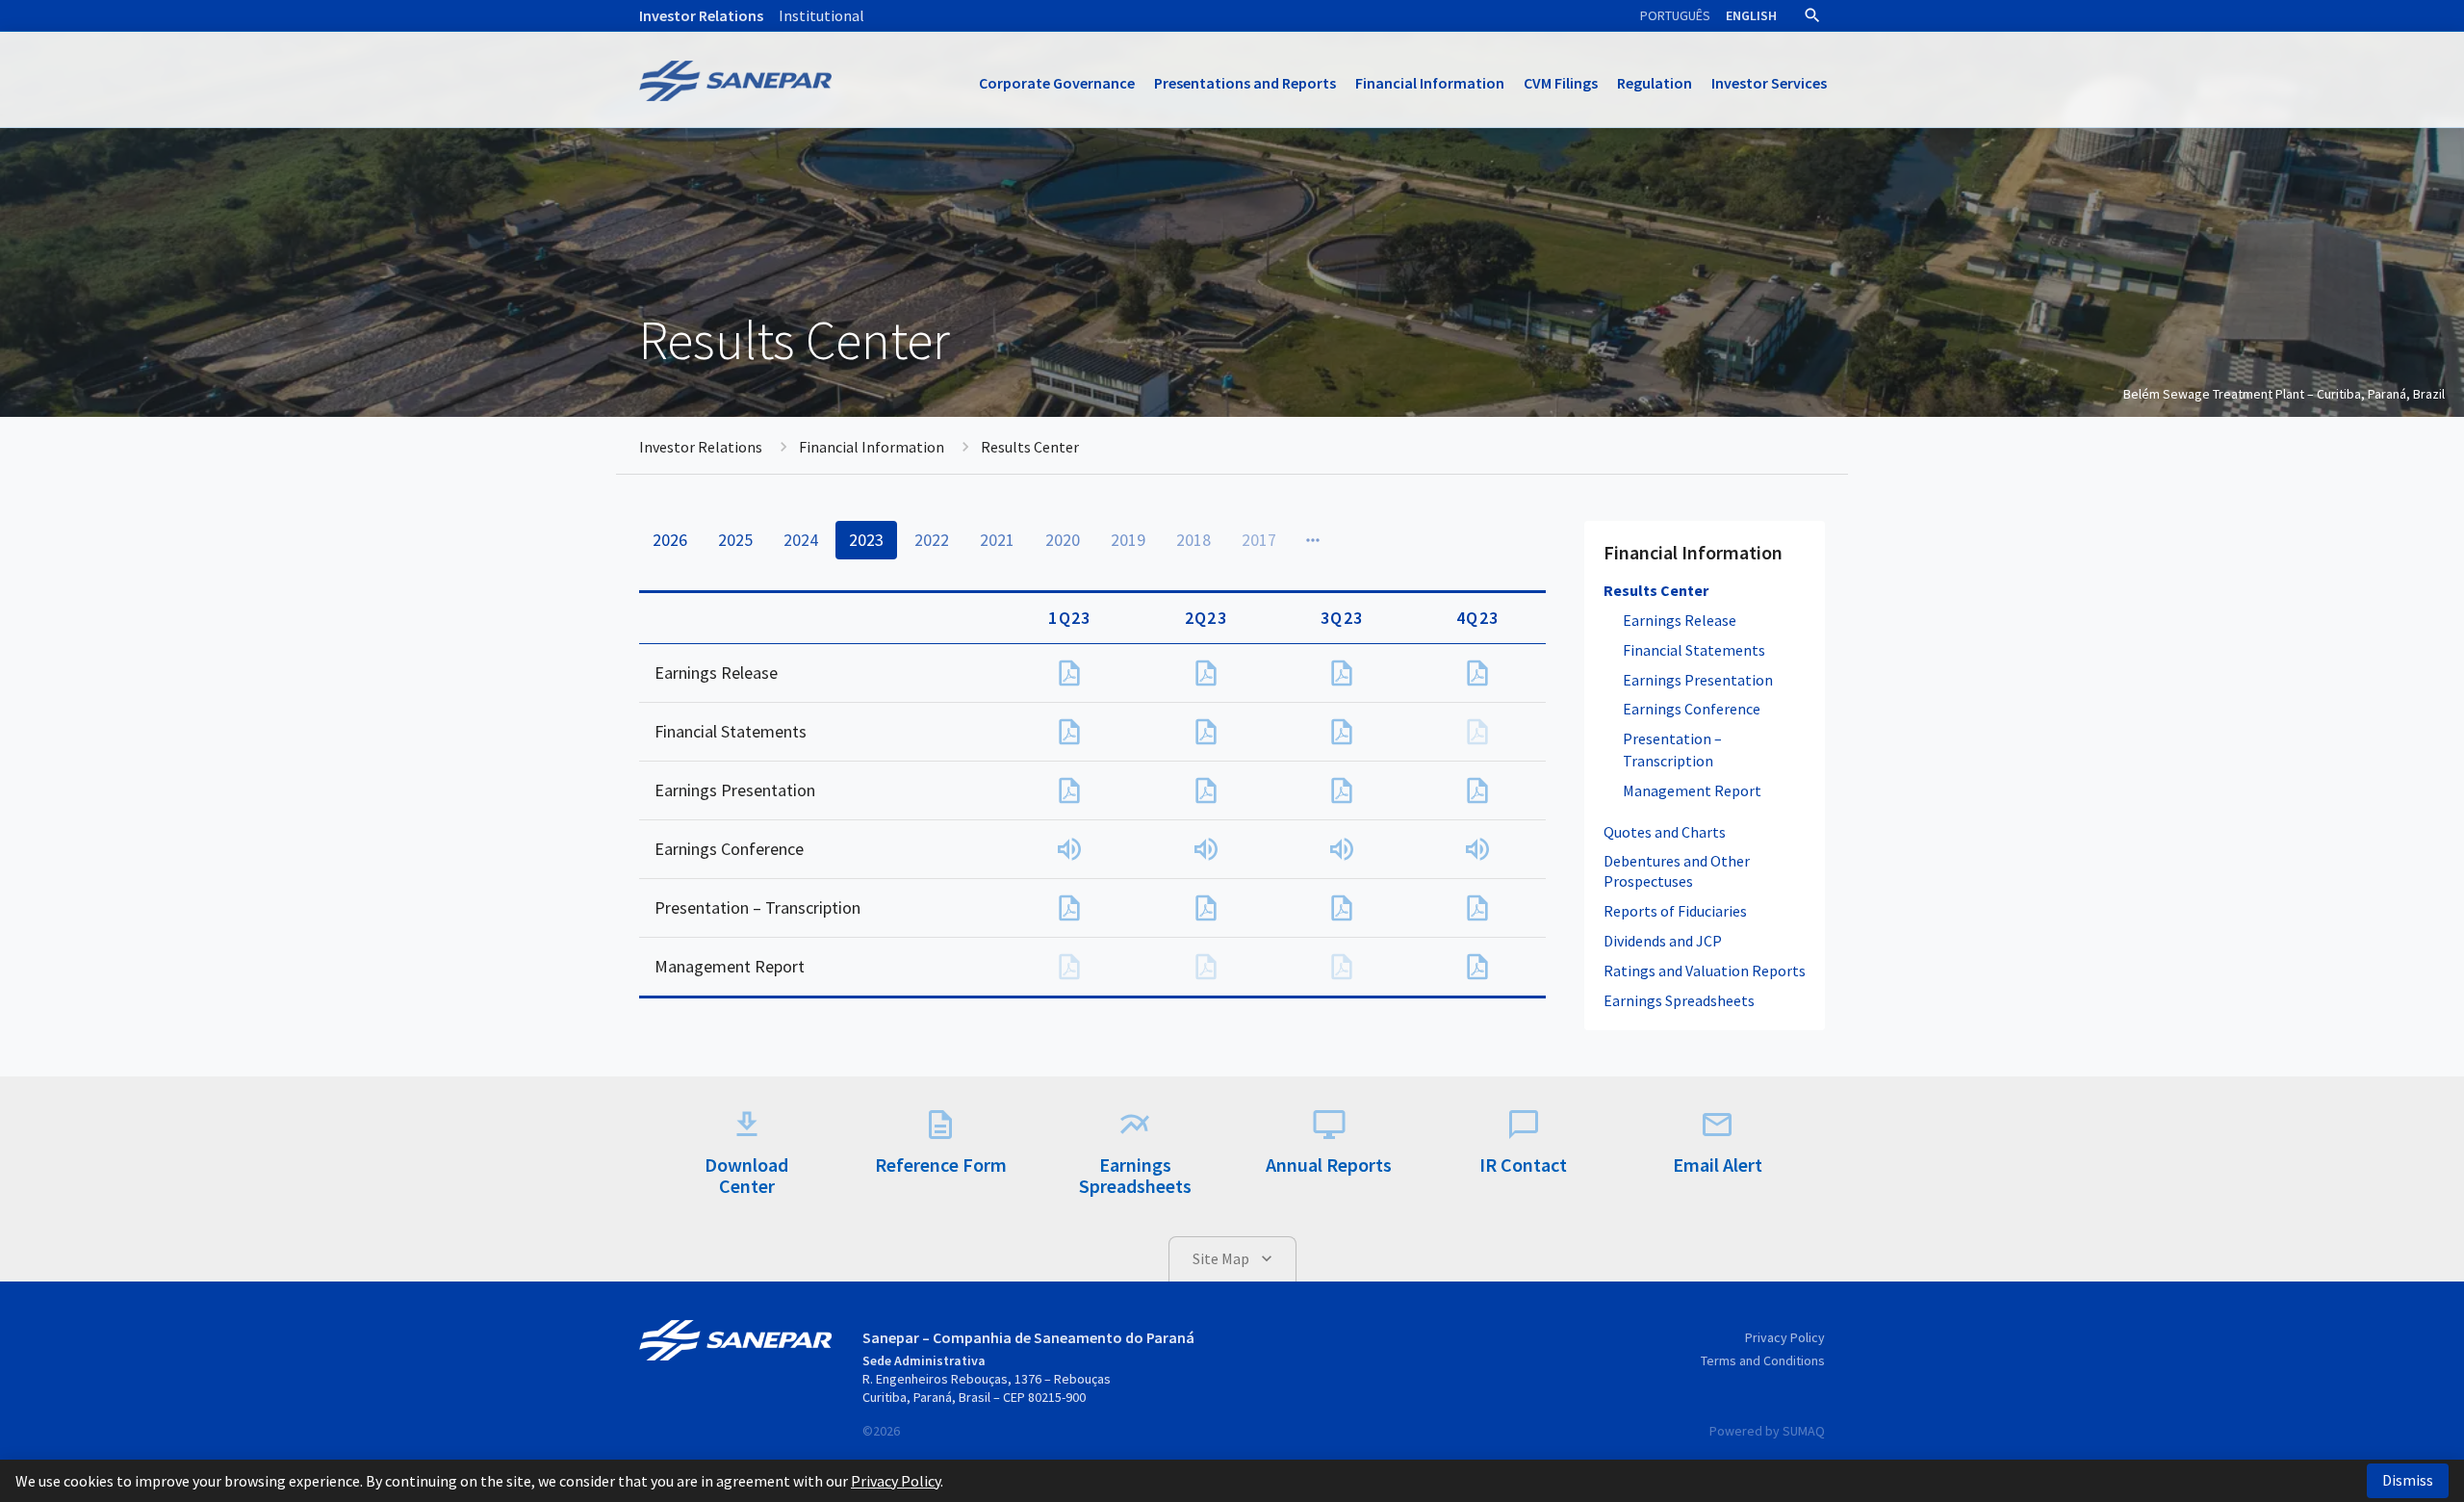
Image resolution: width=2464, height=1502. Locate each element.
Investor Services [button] (1769, 83)
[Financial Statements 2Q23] (1206, 732)
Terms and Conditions (1763, 1360)
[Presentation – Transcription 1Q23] (1069, 908)
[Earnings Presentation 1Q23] (1069, 790)
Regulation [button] (1655, 83)
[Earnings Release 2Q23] (1206, 673)
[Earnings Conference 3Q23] (1342, 849)
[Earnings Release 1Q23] (1069, 673)
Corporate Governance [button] (1057, 83)
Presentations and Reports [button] (1245, 83)
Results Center (1656, 590)
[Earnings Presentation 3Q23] (1342, 790)
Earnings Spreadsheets (1679, 1000)
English (1751, 15)
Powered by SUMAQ (1767, 1431)
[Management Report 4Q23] (1477, 967)
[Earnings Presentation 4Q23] (1477, 790)
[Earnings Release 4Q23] (1477, 673)
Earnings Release (1680, 620)
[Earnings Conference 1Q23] (1069, 849)
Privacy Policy (1785, 1337)
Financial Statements (1694, 650)
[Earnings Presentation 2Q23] (1206, 790)
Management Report (1692, 790)
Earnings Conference (1692, 709)
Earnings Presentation (1698, 680)
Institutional (821, 15)
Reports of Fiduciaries (1675, 911)
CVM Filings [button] (1561, 83)
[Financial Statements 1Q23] (1069, 732)
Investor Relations (701, 15)
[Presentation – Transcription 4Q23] (1477, 908)
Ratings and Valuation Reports (1705, 971)
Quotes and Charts (1665, 832)
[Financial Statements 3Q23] (1342, 732)
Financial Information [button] (1430, 83)
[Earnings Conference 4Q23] (1477, 849)
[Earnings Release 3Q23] (1342, 673)
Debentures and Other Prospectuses (1677, 871)
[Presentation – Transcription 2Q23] (1206, 908)
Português (1675, 15)
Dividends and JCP (1663, 941)
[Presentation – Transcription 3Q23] (1342, 908)
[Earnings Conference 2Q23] (1206, 849)
